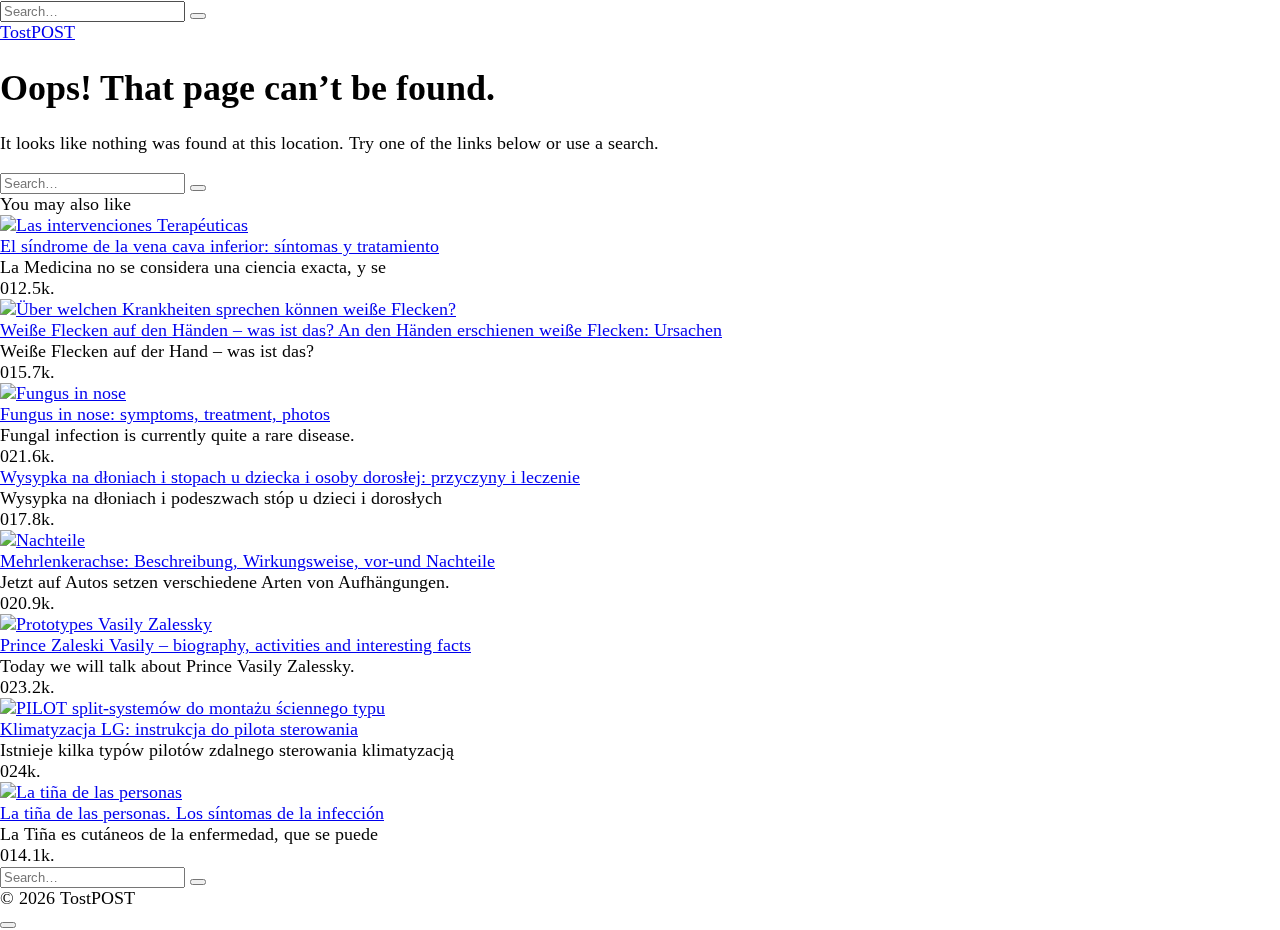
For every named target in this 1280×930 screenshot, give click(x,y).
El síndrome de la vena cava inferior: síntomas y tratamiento (219, 246)
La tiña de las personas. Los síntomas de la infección (192, 813)
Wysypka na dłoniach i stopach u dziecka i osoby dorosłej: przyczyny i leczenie (290, 477)
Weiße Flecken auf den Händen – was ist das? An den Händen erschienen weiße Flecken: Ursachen (361, 330)
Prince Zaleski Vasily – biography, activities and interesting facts (235, 645)
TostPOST (37, 32)
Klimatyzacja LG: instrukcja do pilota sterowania (179, 729)
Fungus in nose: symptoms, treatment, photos (165, 414)
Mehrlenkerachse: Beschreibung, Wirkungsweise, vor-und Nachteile (247, 561)
